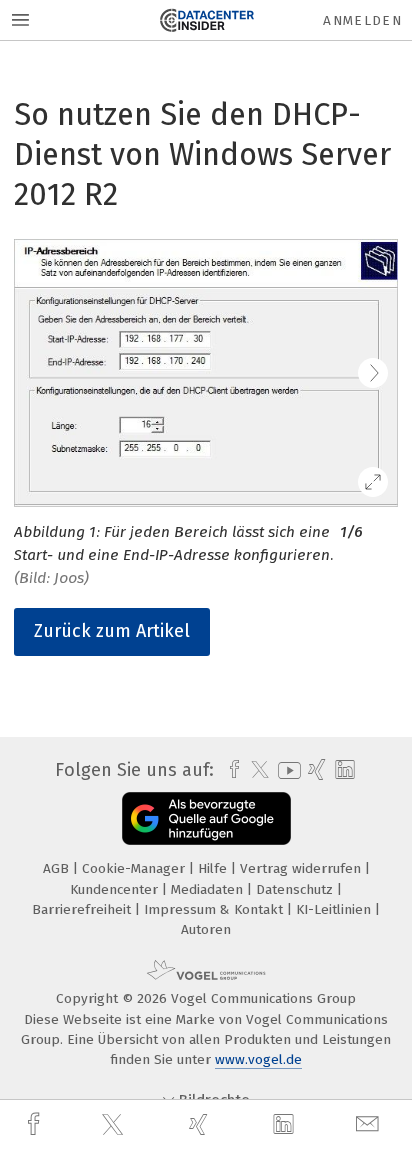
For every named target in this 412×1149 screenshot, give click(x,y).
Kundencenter (116, 889)
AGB (58, 868)
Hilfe (214, 868)
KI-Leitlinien (335, 909)
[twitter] (115, 1125)
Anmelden (362, 20)
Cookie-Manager (135, 868)
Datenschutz (296, 889)
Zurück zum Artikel (112, 631)
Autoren (206, 929)
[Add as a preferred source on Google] (206, 818)
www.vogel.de (258, 1059)
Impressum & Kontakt (215, 909)
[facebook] (36, 1124)
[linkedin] (286, 1125)
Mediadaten (209, 889)
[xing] (201, 1124)
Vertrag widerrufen (302, 868)
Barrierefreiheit (83, 909)
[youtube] (286, 770)
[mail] (370, 1124)
